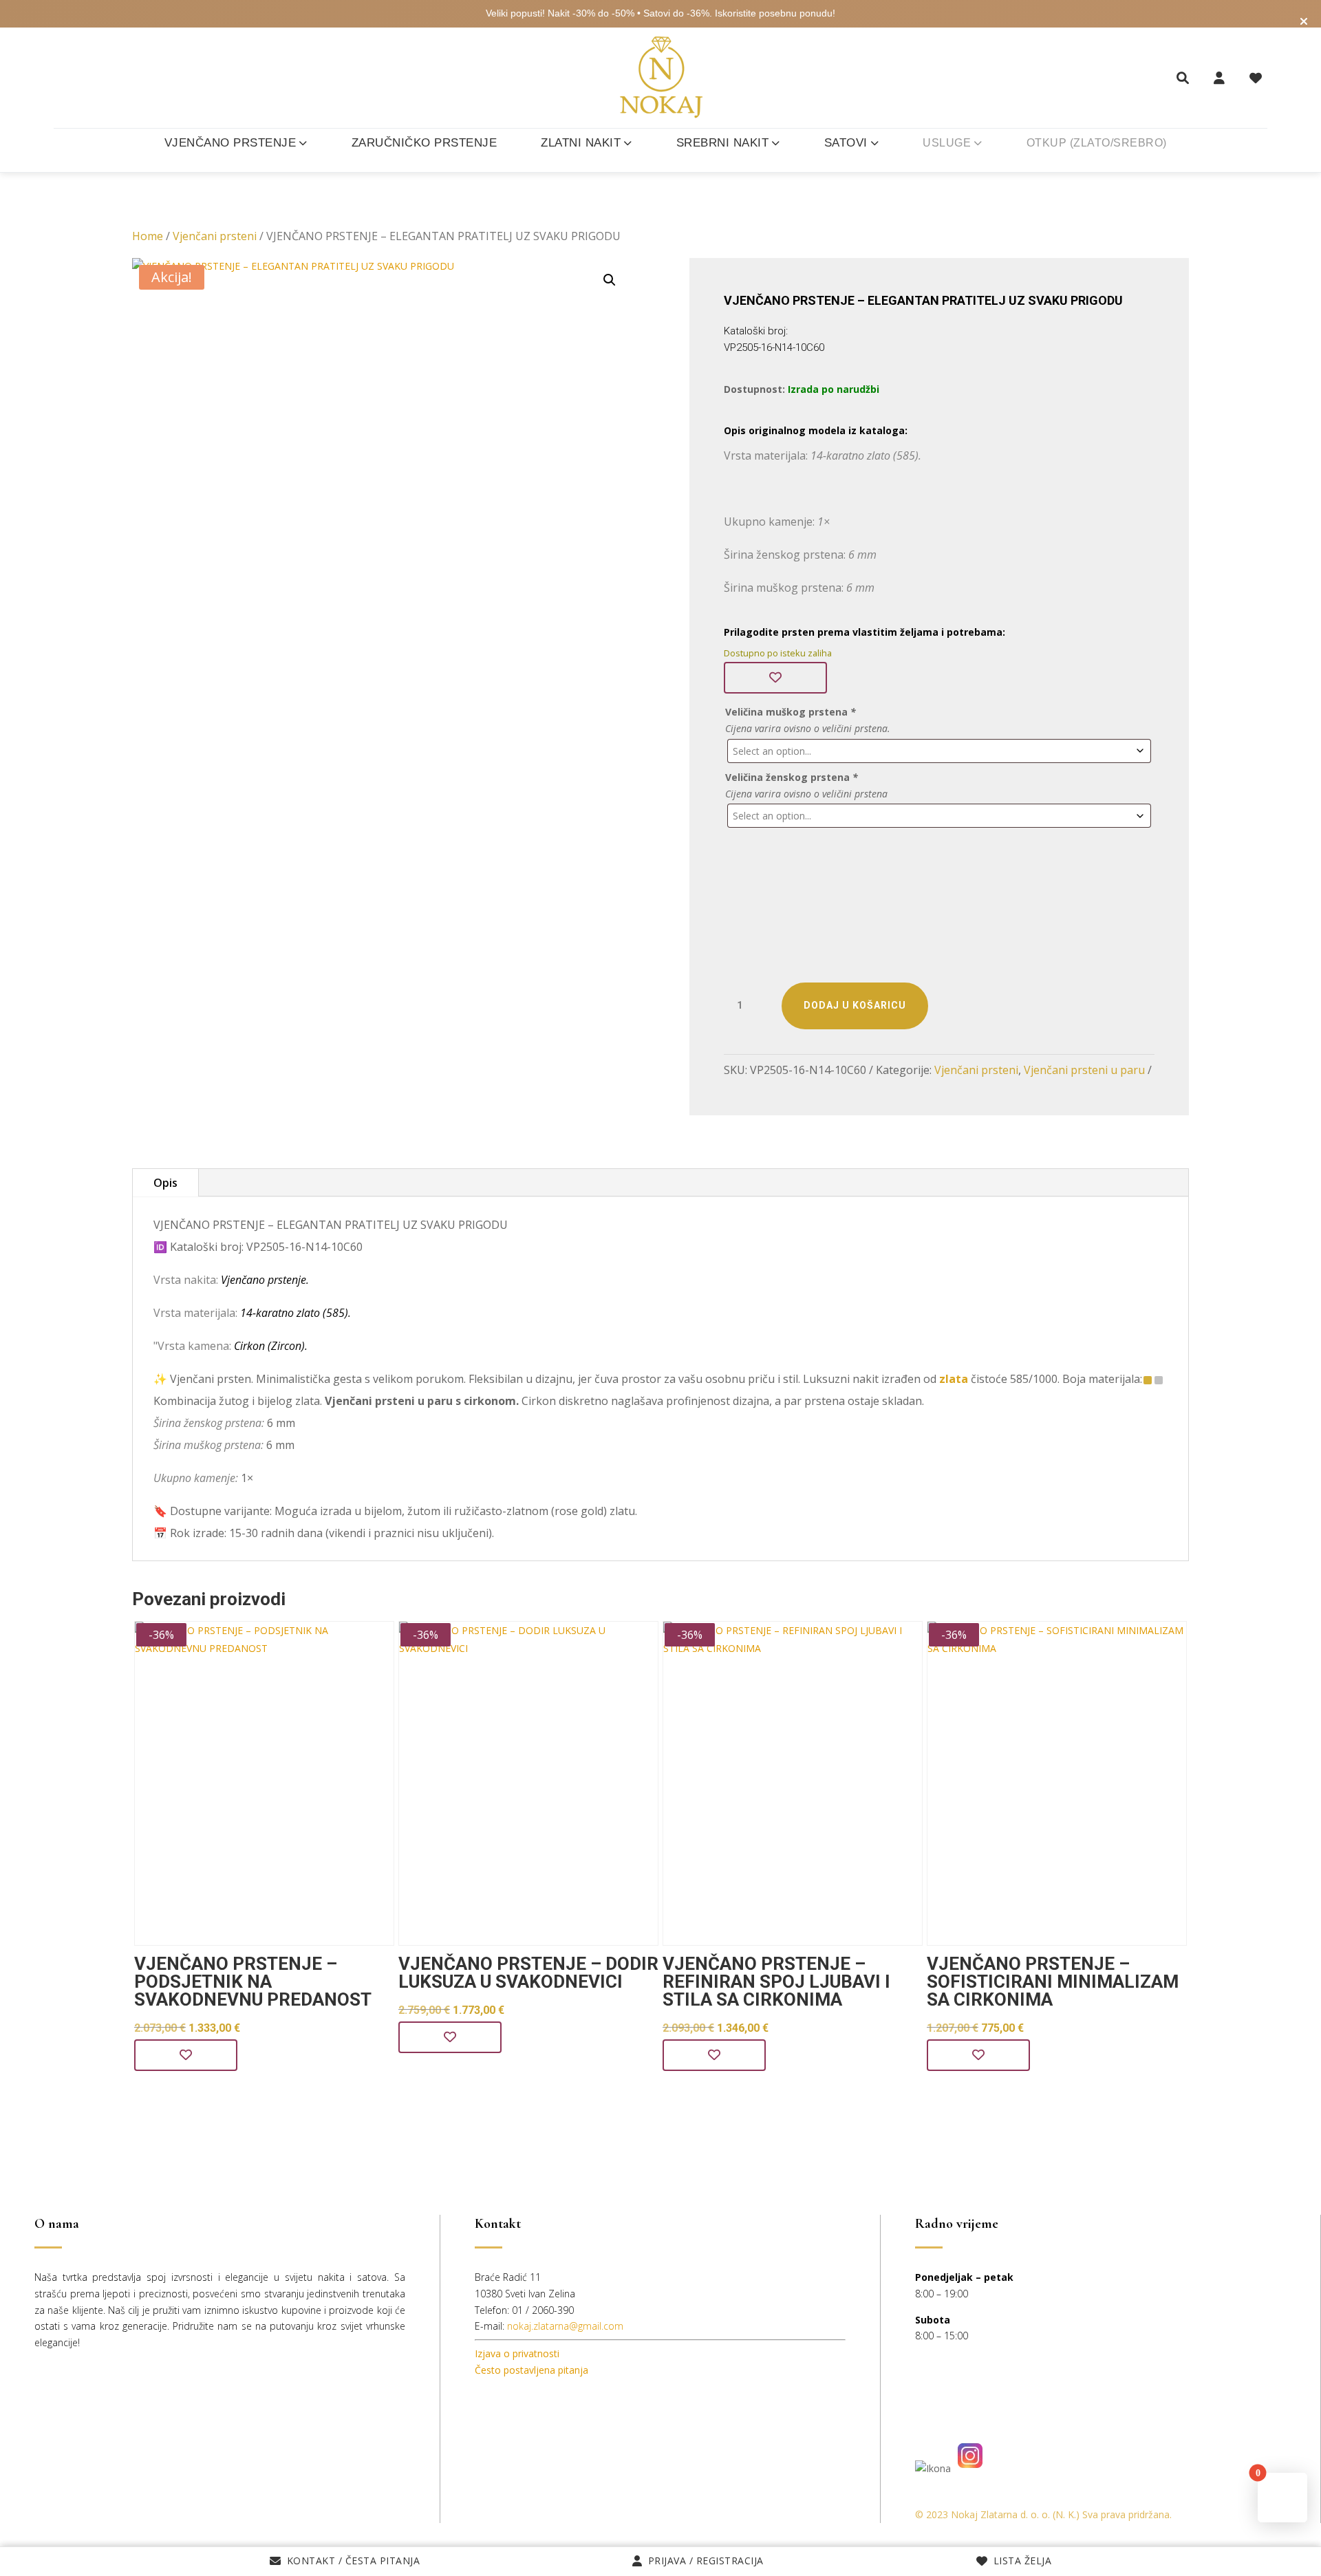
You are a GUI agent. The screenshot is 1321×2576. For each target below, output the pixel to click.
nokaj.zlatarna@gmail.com (565, 2326)
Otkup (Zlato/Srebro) (1097, 143)
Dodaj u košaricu (855, 1005)
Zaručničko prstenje (425, 143)
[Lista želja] (1256, 78)
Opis (165, 1183)
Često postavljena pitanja (531, 2370)
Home (148, 236)
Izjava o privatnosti (517, 2353)
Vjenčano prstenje (230, 143)
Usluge (947, 143)
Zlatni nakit (581, 143)
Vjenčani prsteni (215, 236)
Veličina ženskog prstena (792, 777)
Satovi (846, 143)
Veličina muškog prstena (791, 712)
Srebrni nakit (723, 143)
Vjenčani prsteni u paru (1084, 1070)
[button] (610, 280)
